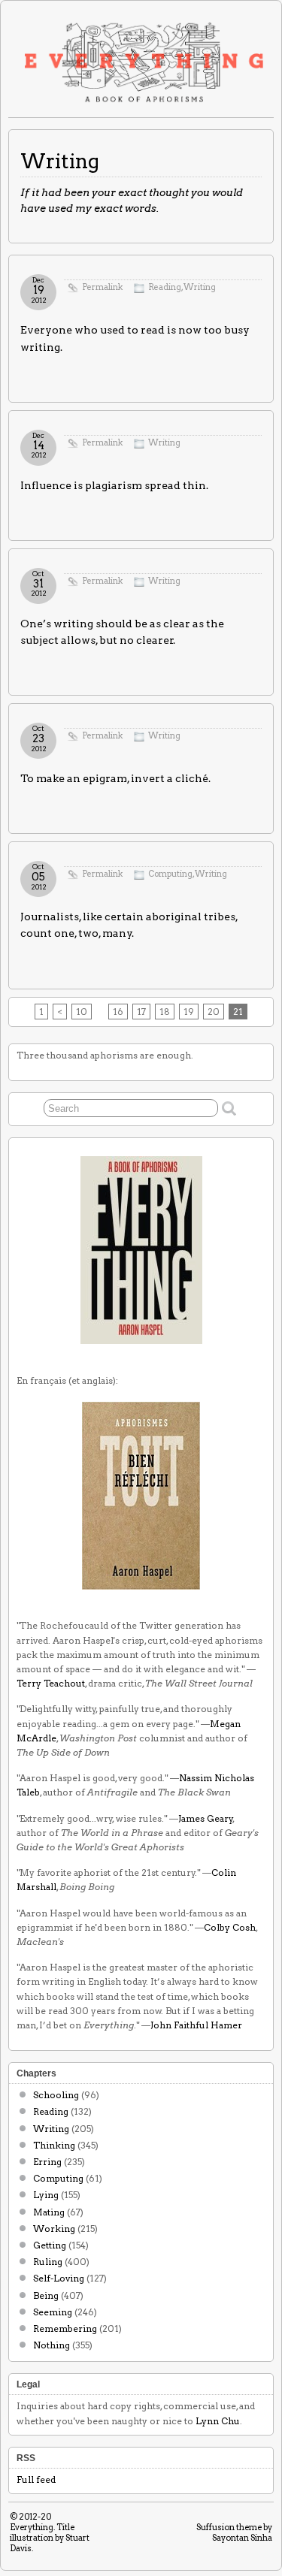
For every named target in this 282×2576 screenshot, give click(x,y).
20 (214, 1012)
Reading (165, 287)
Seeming (53, 2312)
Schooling (56, 2095)
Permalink (102, 287)
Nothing (52, 2345)
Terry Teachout (51, 1683)
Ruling (48, 2262)
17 (141, 1012)
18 (165, 1012)
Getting (50, 2245)
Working (54, 2229)
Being (46, 2295)
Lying (46, 2195)
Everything (32, 2527)
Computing (170, 874)
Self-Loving (59, 2278)
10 (82, 1012)
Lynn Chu (218, 2421)
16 (118, 1012)
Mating (49, 2212)
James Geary (206, 1818)
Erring (47, 2162)
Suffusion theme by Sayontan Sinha (234, 2532)
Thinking (54, 2145)
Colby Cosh (230, 1927)
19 (189, 1012)
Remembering (65, 2328)
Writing (200, 287)
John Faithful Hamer (196, 2025)
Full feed (36, 2479)
